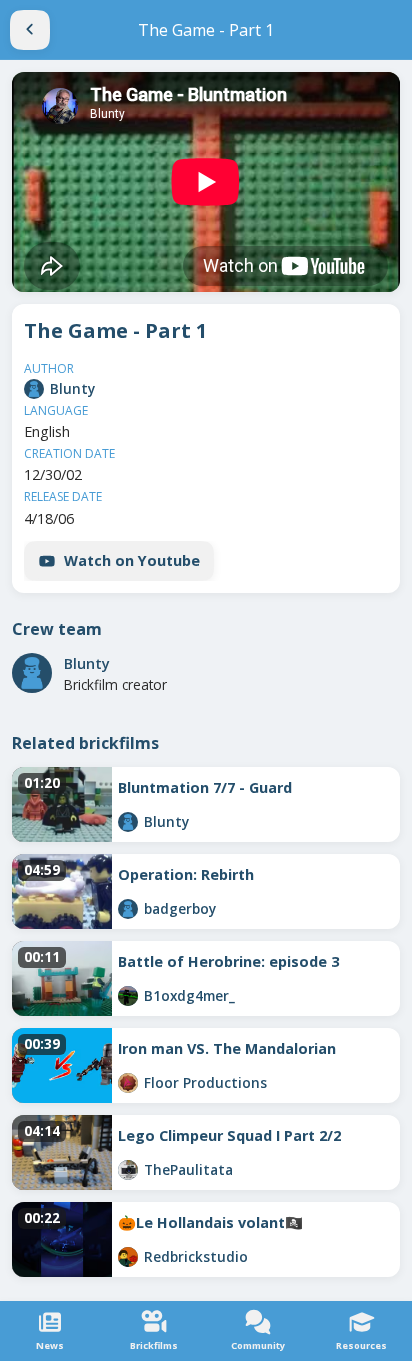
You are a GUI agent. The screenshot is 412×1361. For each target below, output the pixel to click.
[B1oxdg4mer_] (128, 996)
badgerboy (180, 908)
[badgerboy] (128, 909)
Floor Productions (205, 1082)
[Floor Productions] (128, 1083)
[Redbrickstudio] (128, 1257)
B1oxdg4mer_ (189, 995)
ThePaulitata (188, 1169)
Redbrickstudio (196, 1256)
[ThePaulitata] (128, 1170)
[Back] (30, 30)
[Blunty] (34, 389)
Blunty (72, 388)
